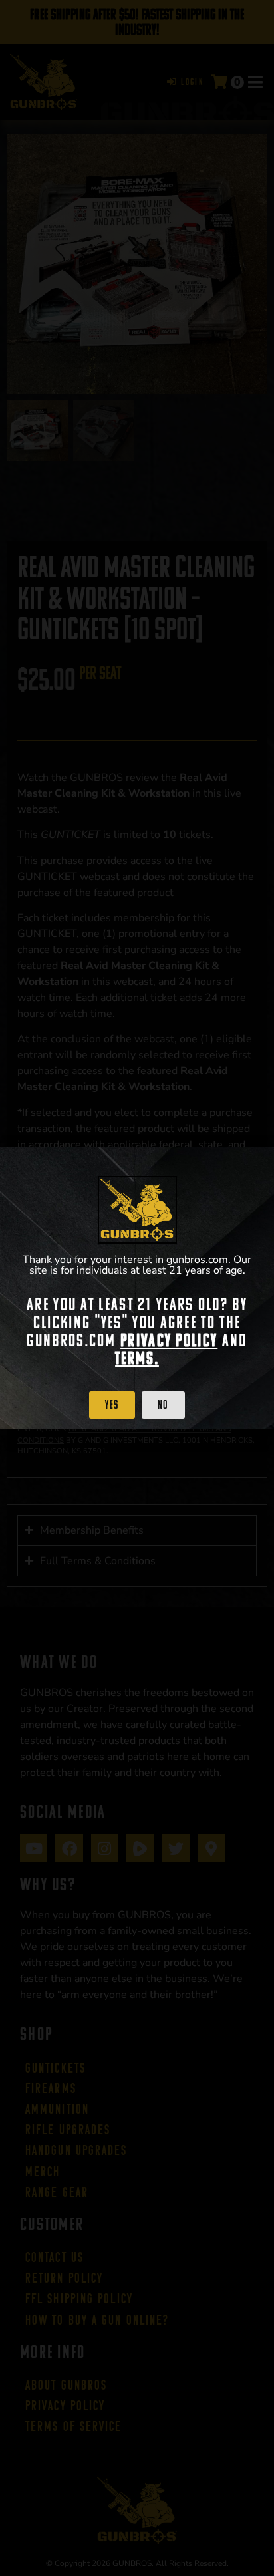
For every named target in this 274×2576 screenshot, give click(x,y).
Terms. (137, 1358)
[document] (137, 1288)
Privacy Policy (169, 1340)
